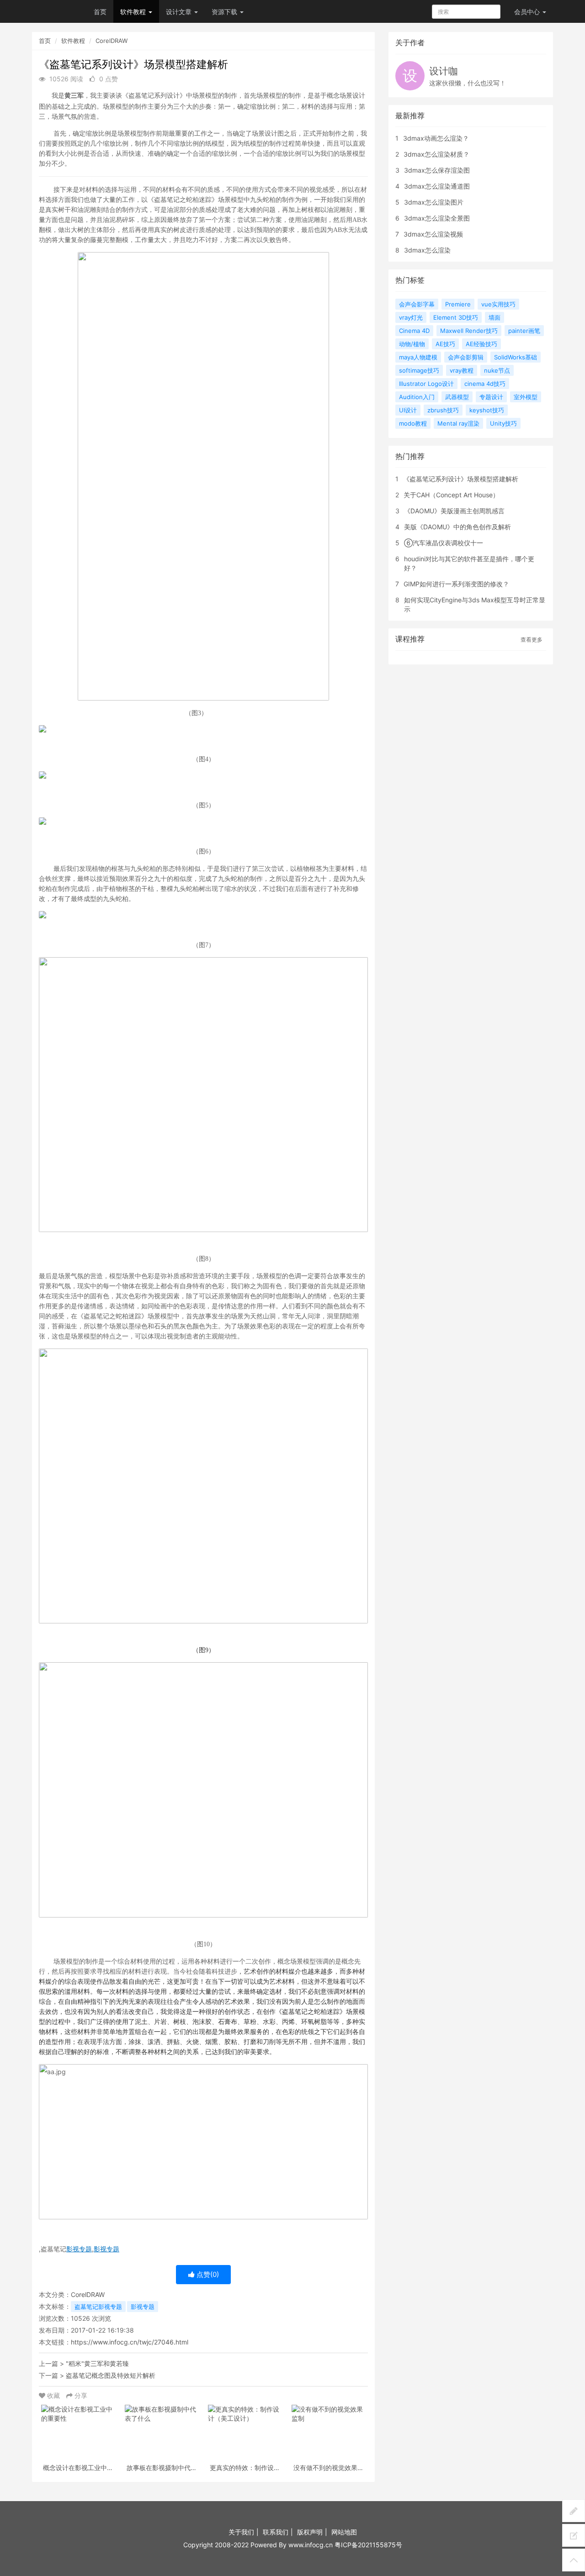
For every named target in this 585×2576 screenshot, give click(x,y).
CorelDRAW (112, 41)
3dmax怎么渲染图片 (434, 202)
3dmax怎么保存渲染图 (437, 170)
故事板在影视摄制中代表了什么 (162, 2468)
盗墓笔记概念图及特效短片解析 (111, 2375)
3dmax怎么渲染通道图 (437, 186)
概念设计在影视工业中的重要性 (78, 2468)
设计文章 (180, 12)
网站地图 (344, 2532)
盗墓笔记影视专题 (98, 2307)
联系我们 (276, 2532)
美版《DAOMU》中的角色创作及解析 (457, 527)
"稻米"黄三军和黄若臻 (97, 2363)
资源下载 (225, 12)
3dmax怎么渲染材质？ (436, 154)
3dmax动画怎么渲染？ (436, 138)
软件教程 (134, 12)
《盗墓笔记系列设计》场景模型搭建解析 (461, 479)
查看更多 (532, 640)
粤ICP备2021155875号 (368, 2545)
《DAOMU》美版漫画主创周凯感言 (454, 511)
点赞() (207, 2274)
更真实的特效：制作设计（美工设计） (245, 2468)
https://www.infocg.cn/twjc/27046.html (130, 2342)
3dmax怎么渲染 (427, 250)
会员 (527, 12)
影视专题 (79, 2249)
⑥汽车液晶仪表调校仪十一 (444, 543)
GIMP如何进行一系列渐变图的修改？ (456, 584)
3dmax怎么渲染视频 (433, 234)
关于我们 (241, 2532)
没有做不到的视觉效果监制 (329, 2468)
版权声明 (310, 2532)
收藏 (53, 2395)
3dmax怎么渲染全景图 (437, 218)
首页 (100, 12)
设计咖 (444, 71)
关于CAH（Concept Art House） (451, 495)
